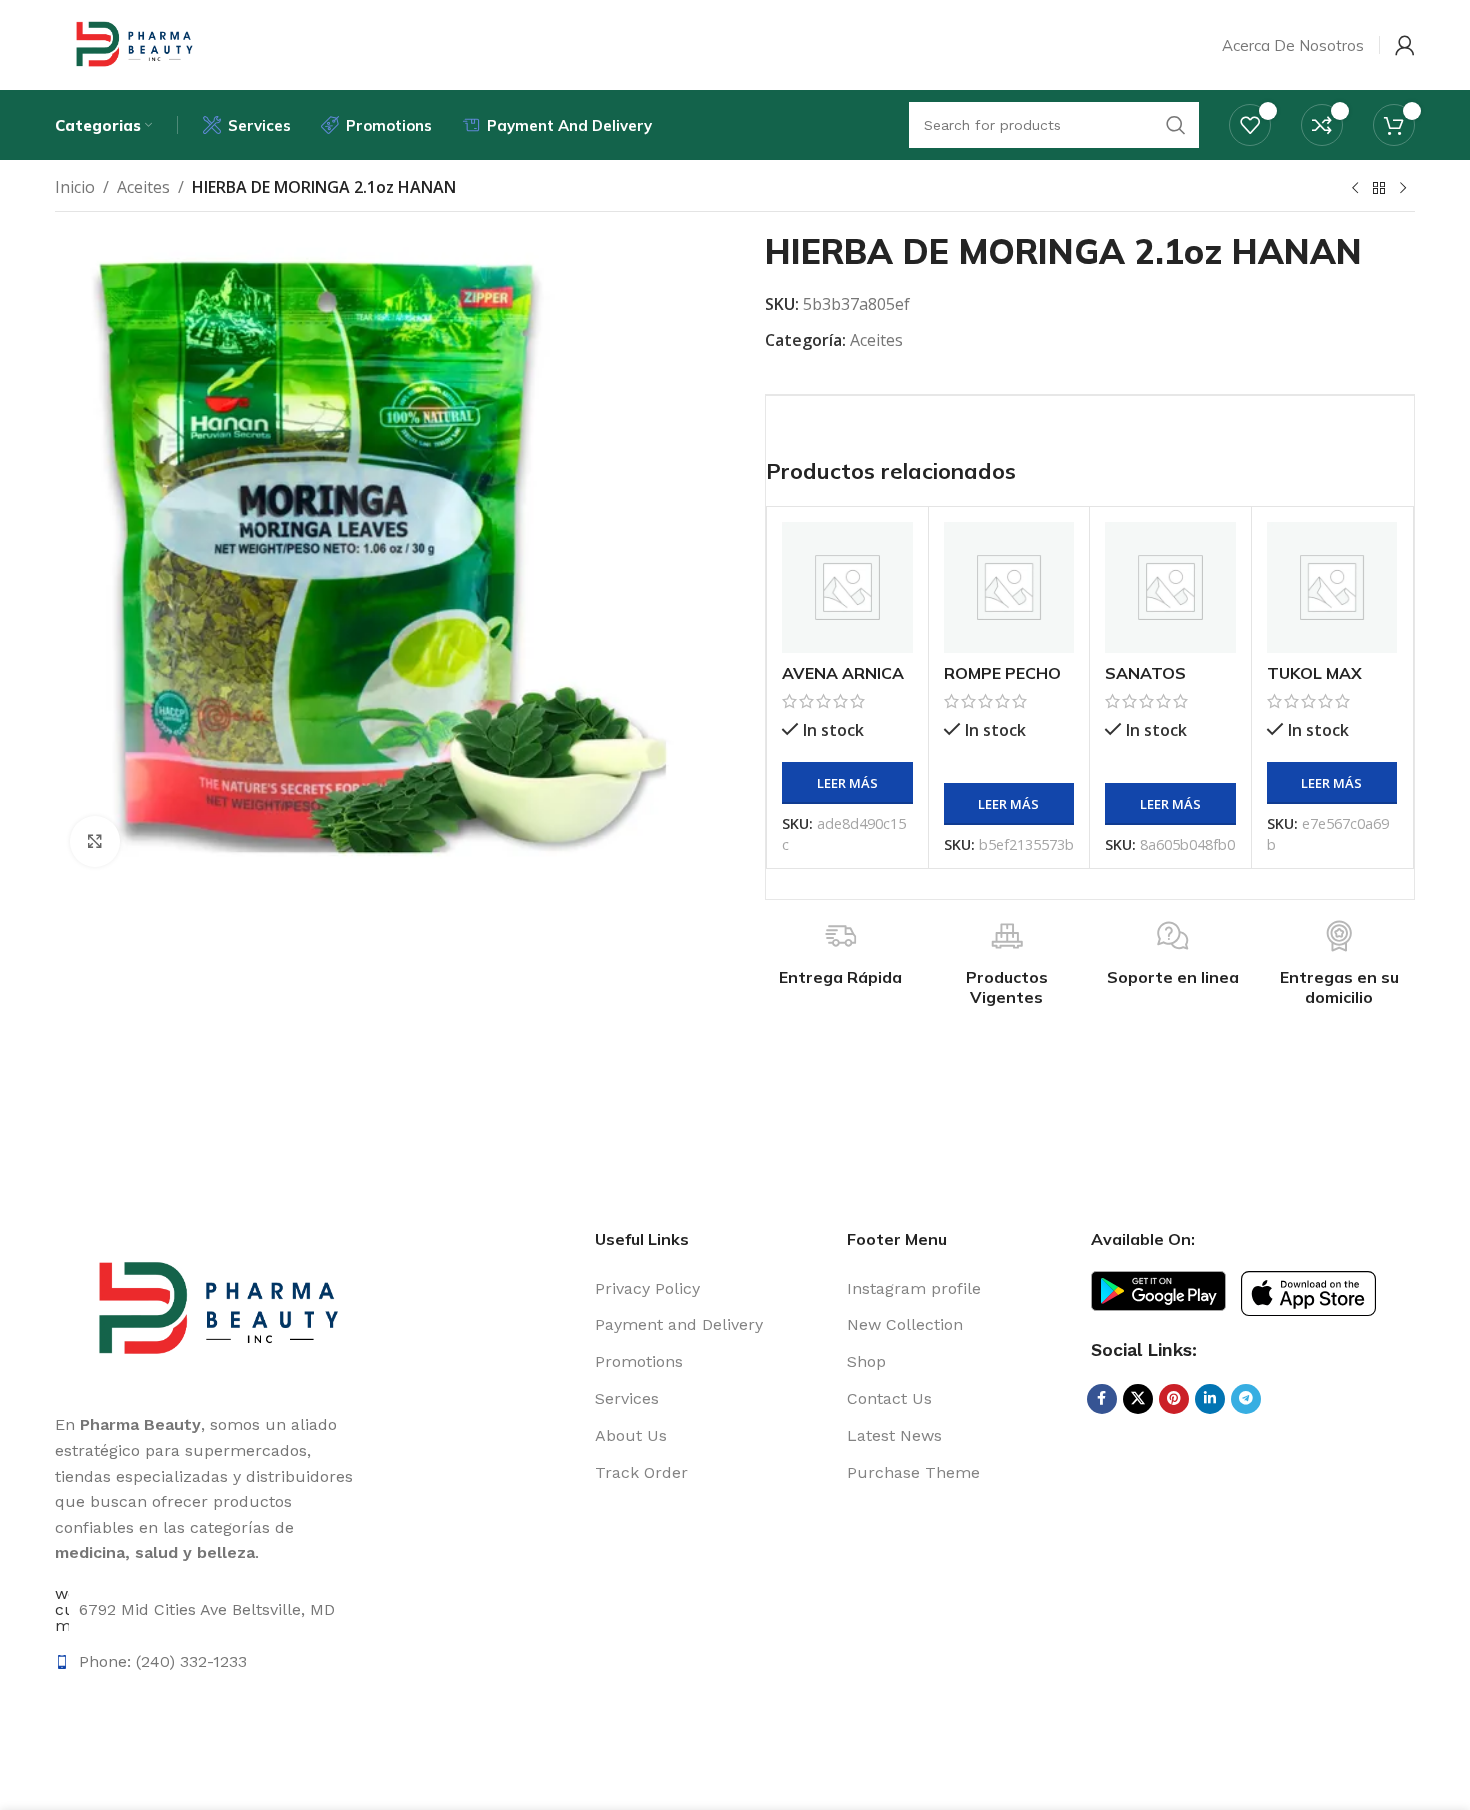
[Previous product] (1355, 189)
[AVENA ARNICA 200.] (847, 587)
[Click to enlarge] (95, 841)
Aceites (143, 187)
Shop (866, 1361)
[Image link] (1158, 1289)
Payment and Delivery (679, 1324)
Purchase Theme (913, 1472)
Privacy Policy (647, 1288)
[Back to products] (1379, 189)
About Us (631, 1435)
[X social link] (1138, 1399)
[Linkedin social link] (1210, 1399)
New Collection (905, 1324)
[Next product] (1403, 189)
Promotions (639, 1361)
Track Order (641, 1472)
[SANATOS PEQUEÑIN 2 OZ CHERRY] (1170, 587)
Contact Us (889, 1398)
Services (627, 1398)
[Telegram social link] (1246, 1399)
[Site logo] (131, 43)
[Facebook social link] (1102, 1399)
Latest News (894, 1435)
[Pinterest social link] (1174, 1399)
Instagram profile (914, 1288)
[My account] (1405, 45)
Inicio (75, 187)
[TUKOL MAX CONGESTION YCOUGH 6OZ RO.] (1332, 587)
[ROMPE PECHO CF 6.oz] (1009, 587)
